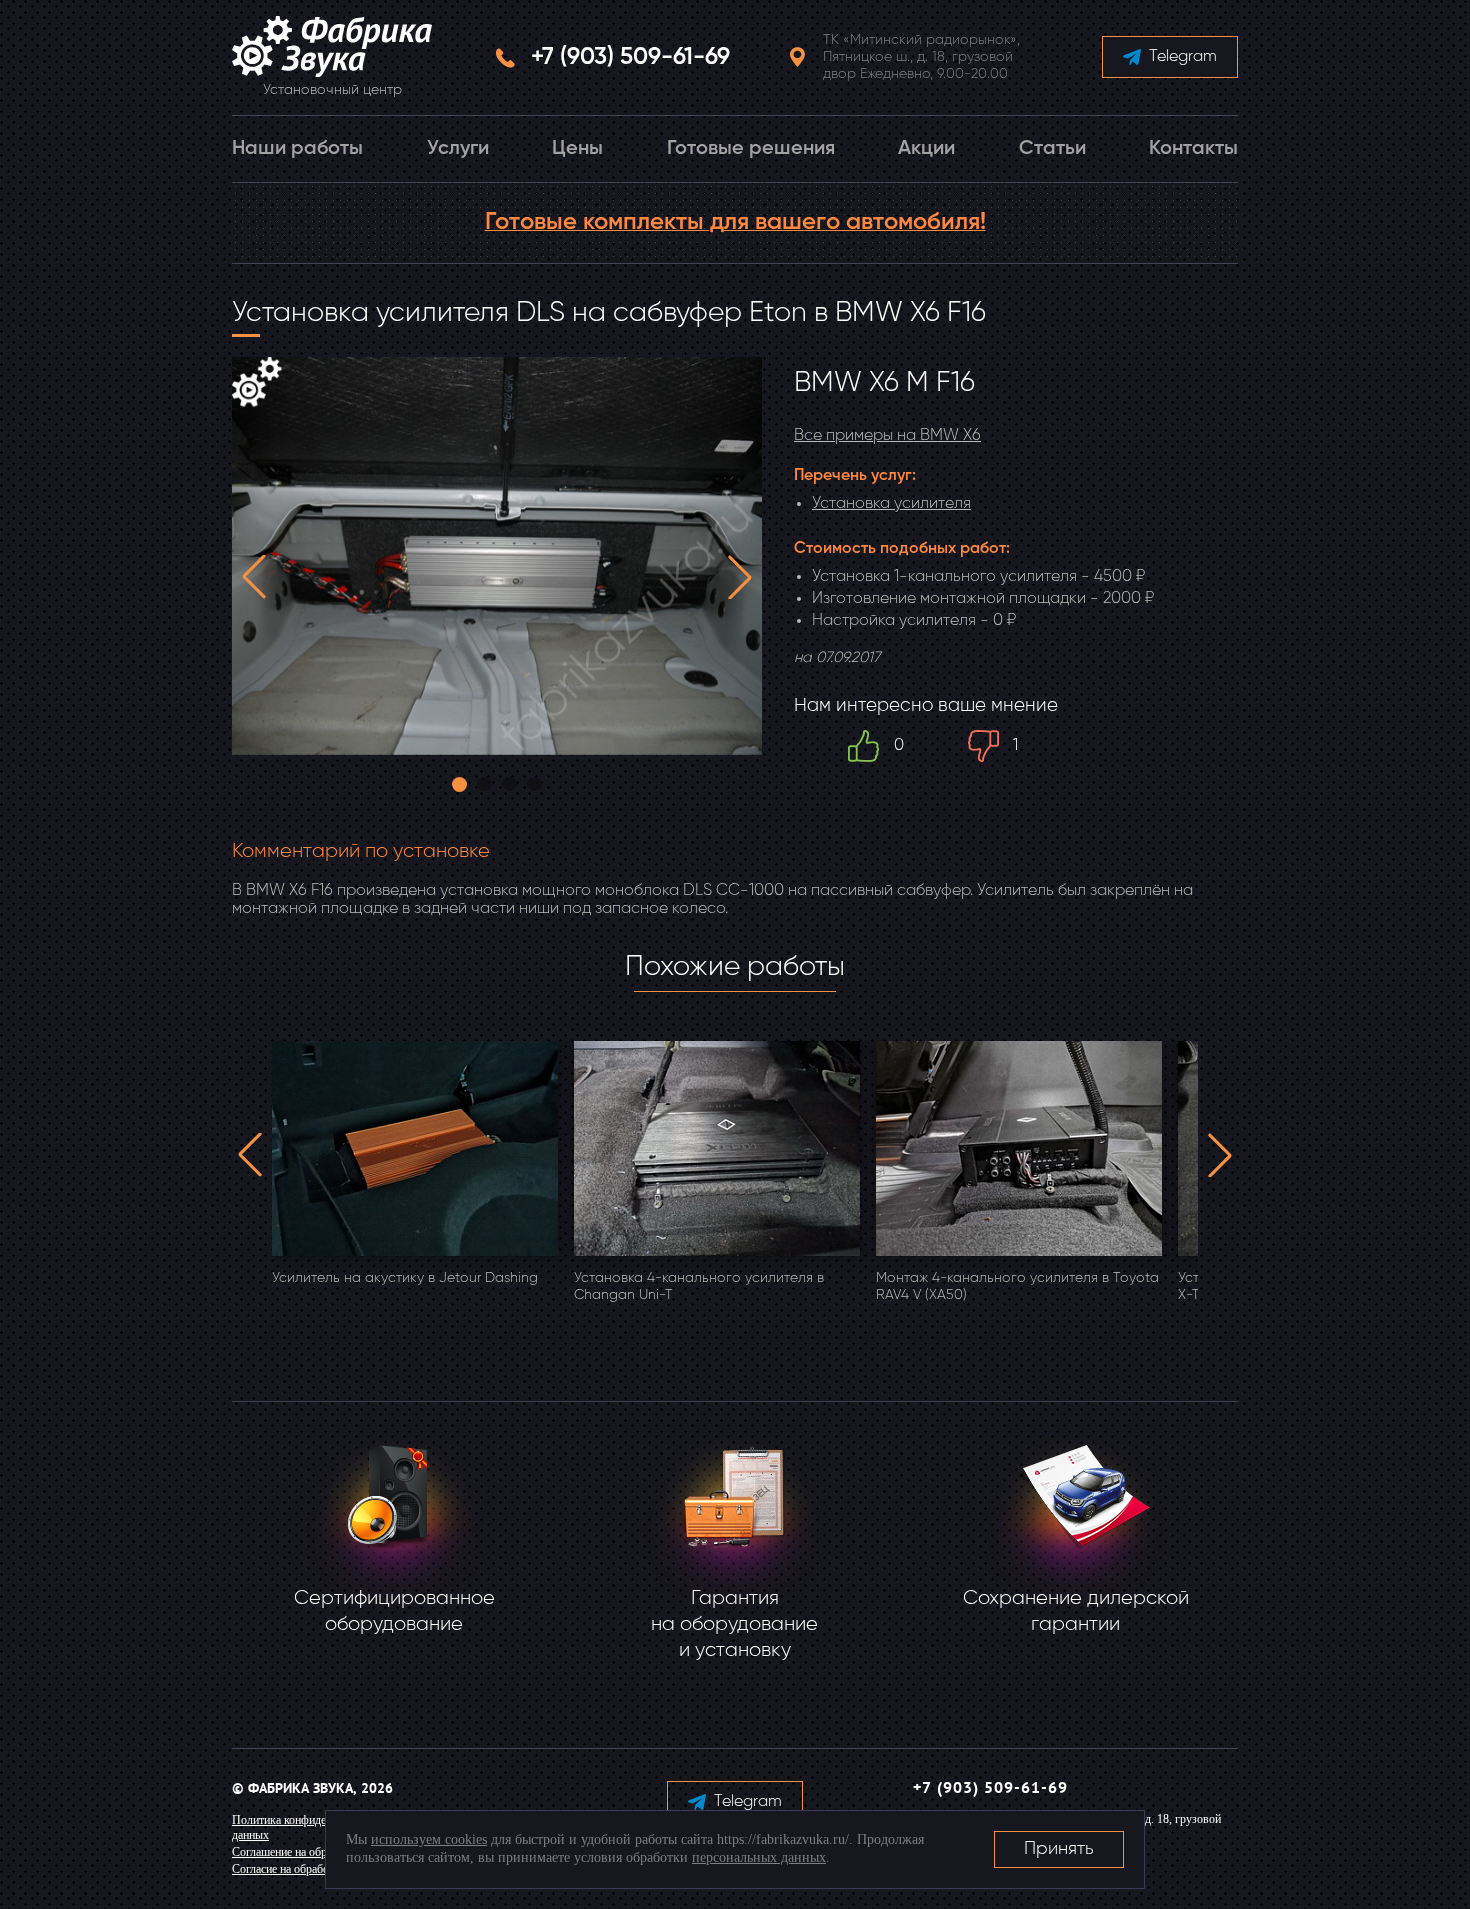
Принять (1059, 1849)
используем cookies (429, 1839)
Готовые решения (751, 149)
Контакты (1193, 149)
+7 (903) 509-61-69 (630, 57)
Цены (577, 149)
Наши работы (297, 149)
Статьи (1052, 149)
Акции (926, 149)
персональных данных (759, 1857)
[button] (254, 577)
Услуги (458, 149)
